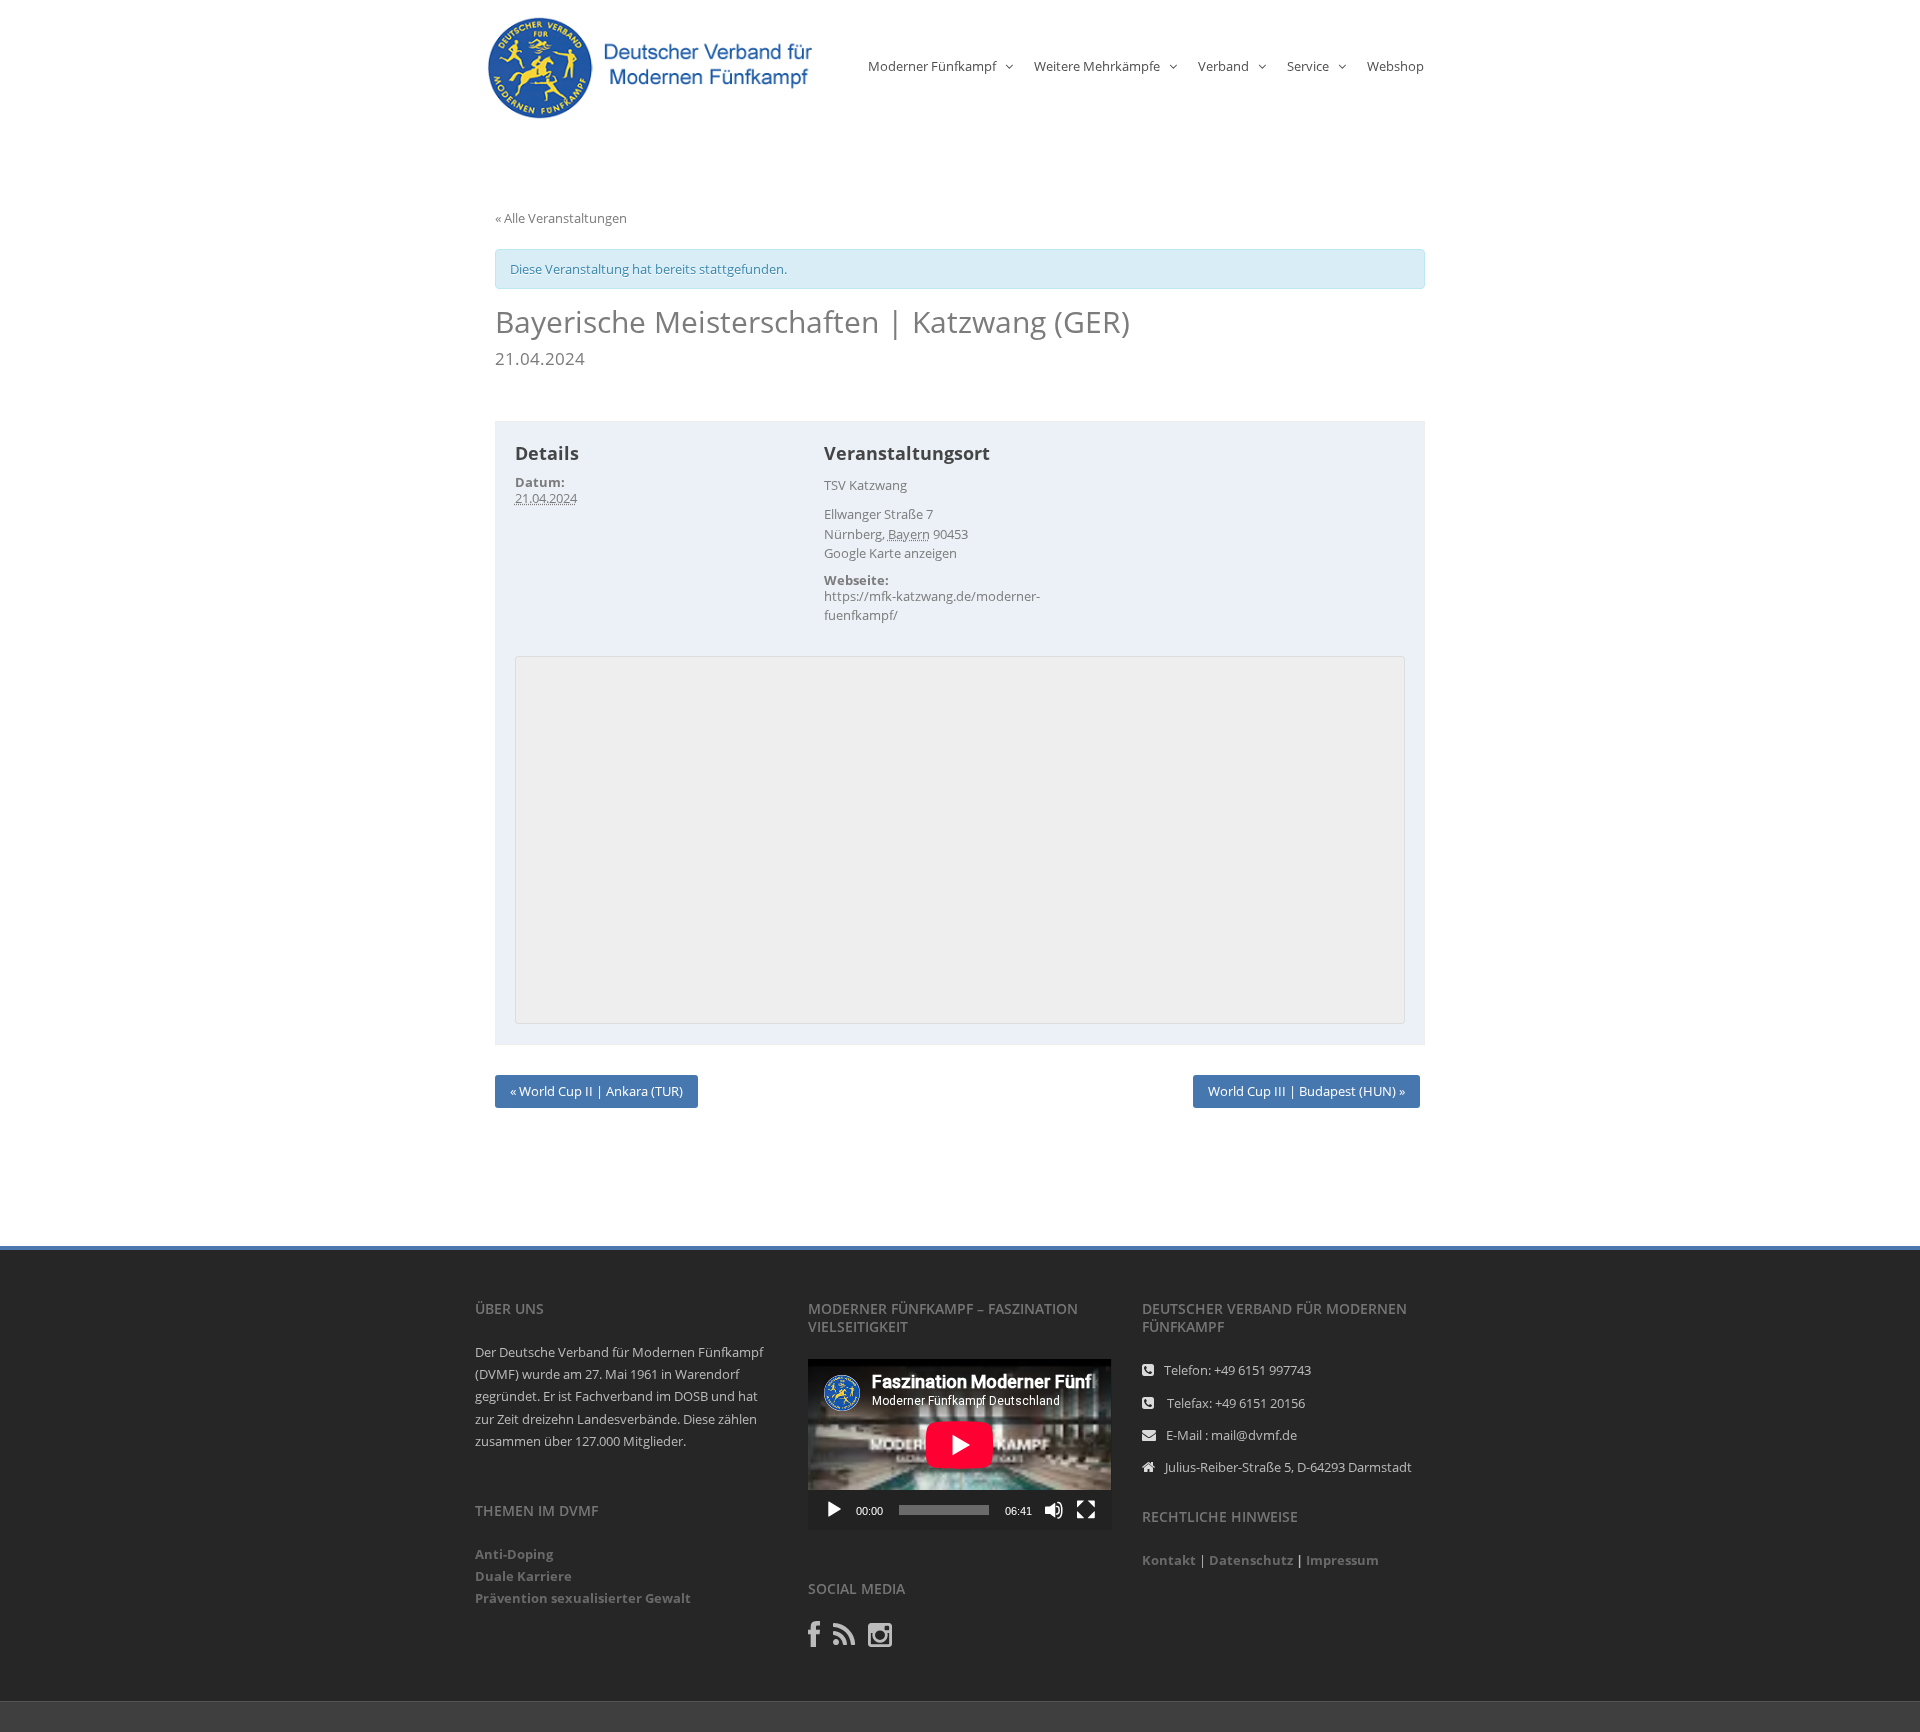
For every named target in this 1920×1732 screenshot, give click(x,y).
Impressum (1342, 1560)
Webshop (1395, 66)
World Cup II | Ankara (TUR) (596, 1091)
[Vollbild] (1086, 1510)
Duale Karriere (523, 1576)
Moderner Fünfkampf (932, 66)
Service (1308, 66)
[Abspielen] (834, 1510)
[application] (959, 1444)
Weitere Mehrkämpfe (1097, 66)
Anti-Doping (514, 1554)
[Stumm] (1054, 1510)
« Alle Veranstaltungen (561, 218)
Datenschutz (1251, 1560)
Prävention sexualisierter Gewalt (583, 1598)
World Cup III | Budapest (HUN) (1306, 1091)
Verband (1223, 66)
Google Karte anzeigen (890, 553)
